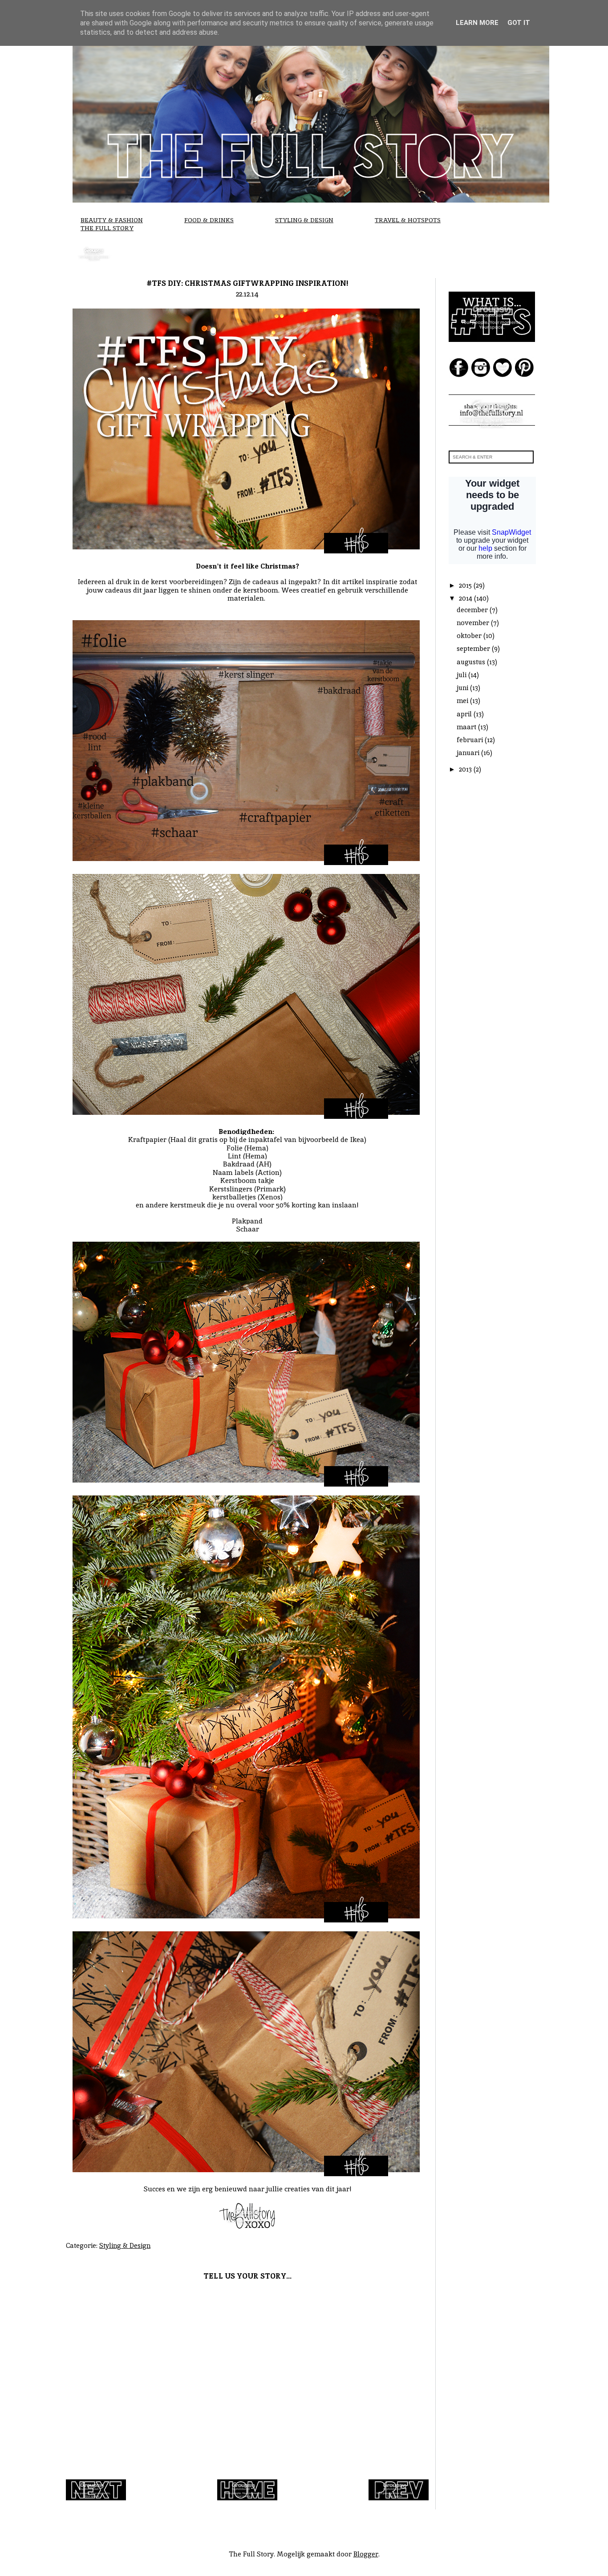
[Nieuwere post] (96, 2498)
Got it (519, 23)
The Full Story (107, 228)
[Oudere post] (399, 2498)
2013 (466, 769)
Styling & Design (304, 220)
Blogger (366, 2554)
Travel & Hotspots (408, 220)
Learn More (477, 23)
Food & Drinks (209, 220)
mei (463, 701)
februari (471, 740)
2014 (466, 598)
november (474, 623)
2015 (466, 585)
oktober (470, 636)
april (465, 714)
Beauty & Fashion (112, 220)
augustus (472, 662)
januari (469, 753)
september (474, 648)
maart (467, 727)
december (473, 610)
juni (463, 688)
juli (462, 675)
